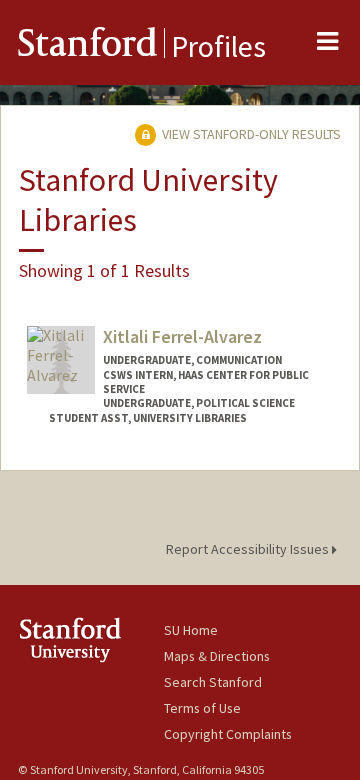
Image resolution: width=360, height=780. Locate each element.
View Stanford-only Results (250, 134)
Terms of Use (202, 708)
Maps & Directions (217, 656)
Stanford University (91, 639)
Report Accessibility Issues (249, 549)
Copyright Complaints (228, 734)
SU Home (191, 630)
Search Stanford (213, 682)
